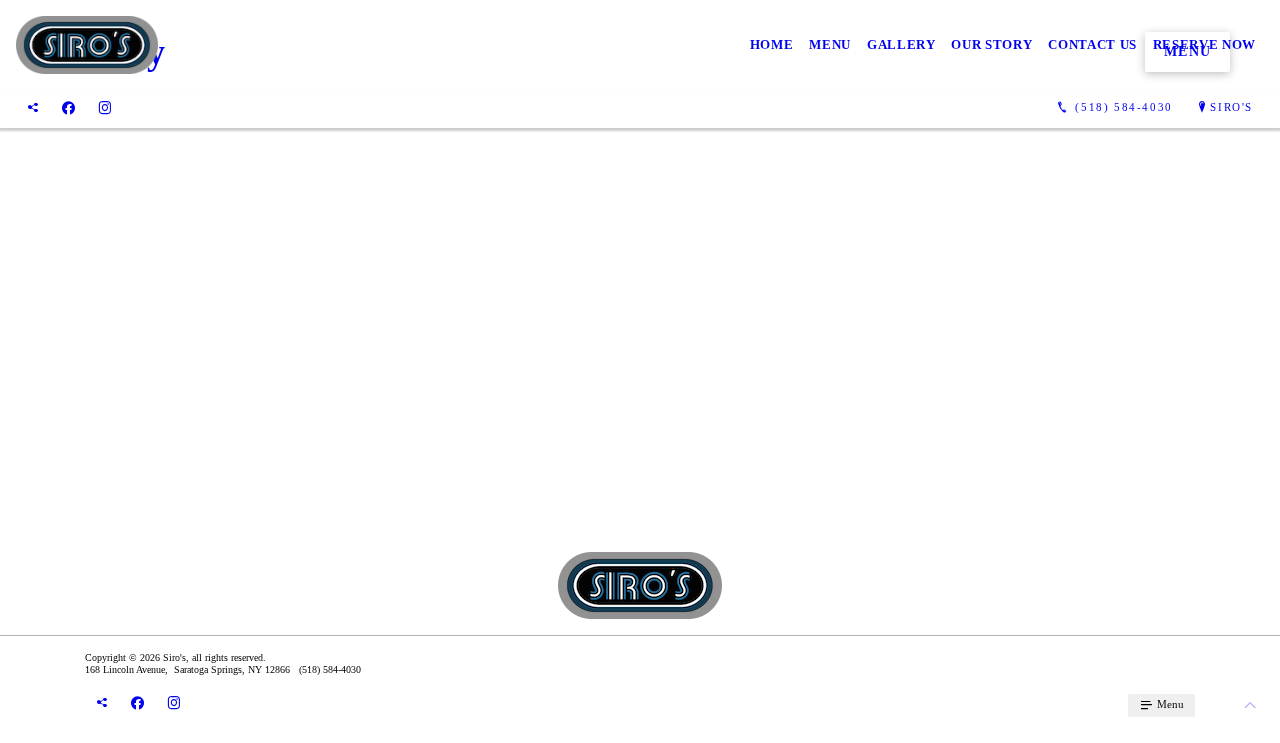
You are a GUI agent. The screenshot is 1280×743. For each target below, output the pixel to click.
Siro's (1231, 107)
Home (772, 44)
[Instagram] (105, 108)
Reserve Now (1204, 44)
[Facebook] (68, 108)
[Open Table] (33, 108)
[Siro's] (87, 45)
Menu (830, 44)
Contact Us (1092, 44)
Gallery (901, 44)
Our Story (991, 44)
